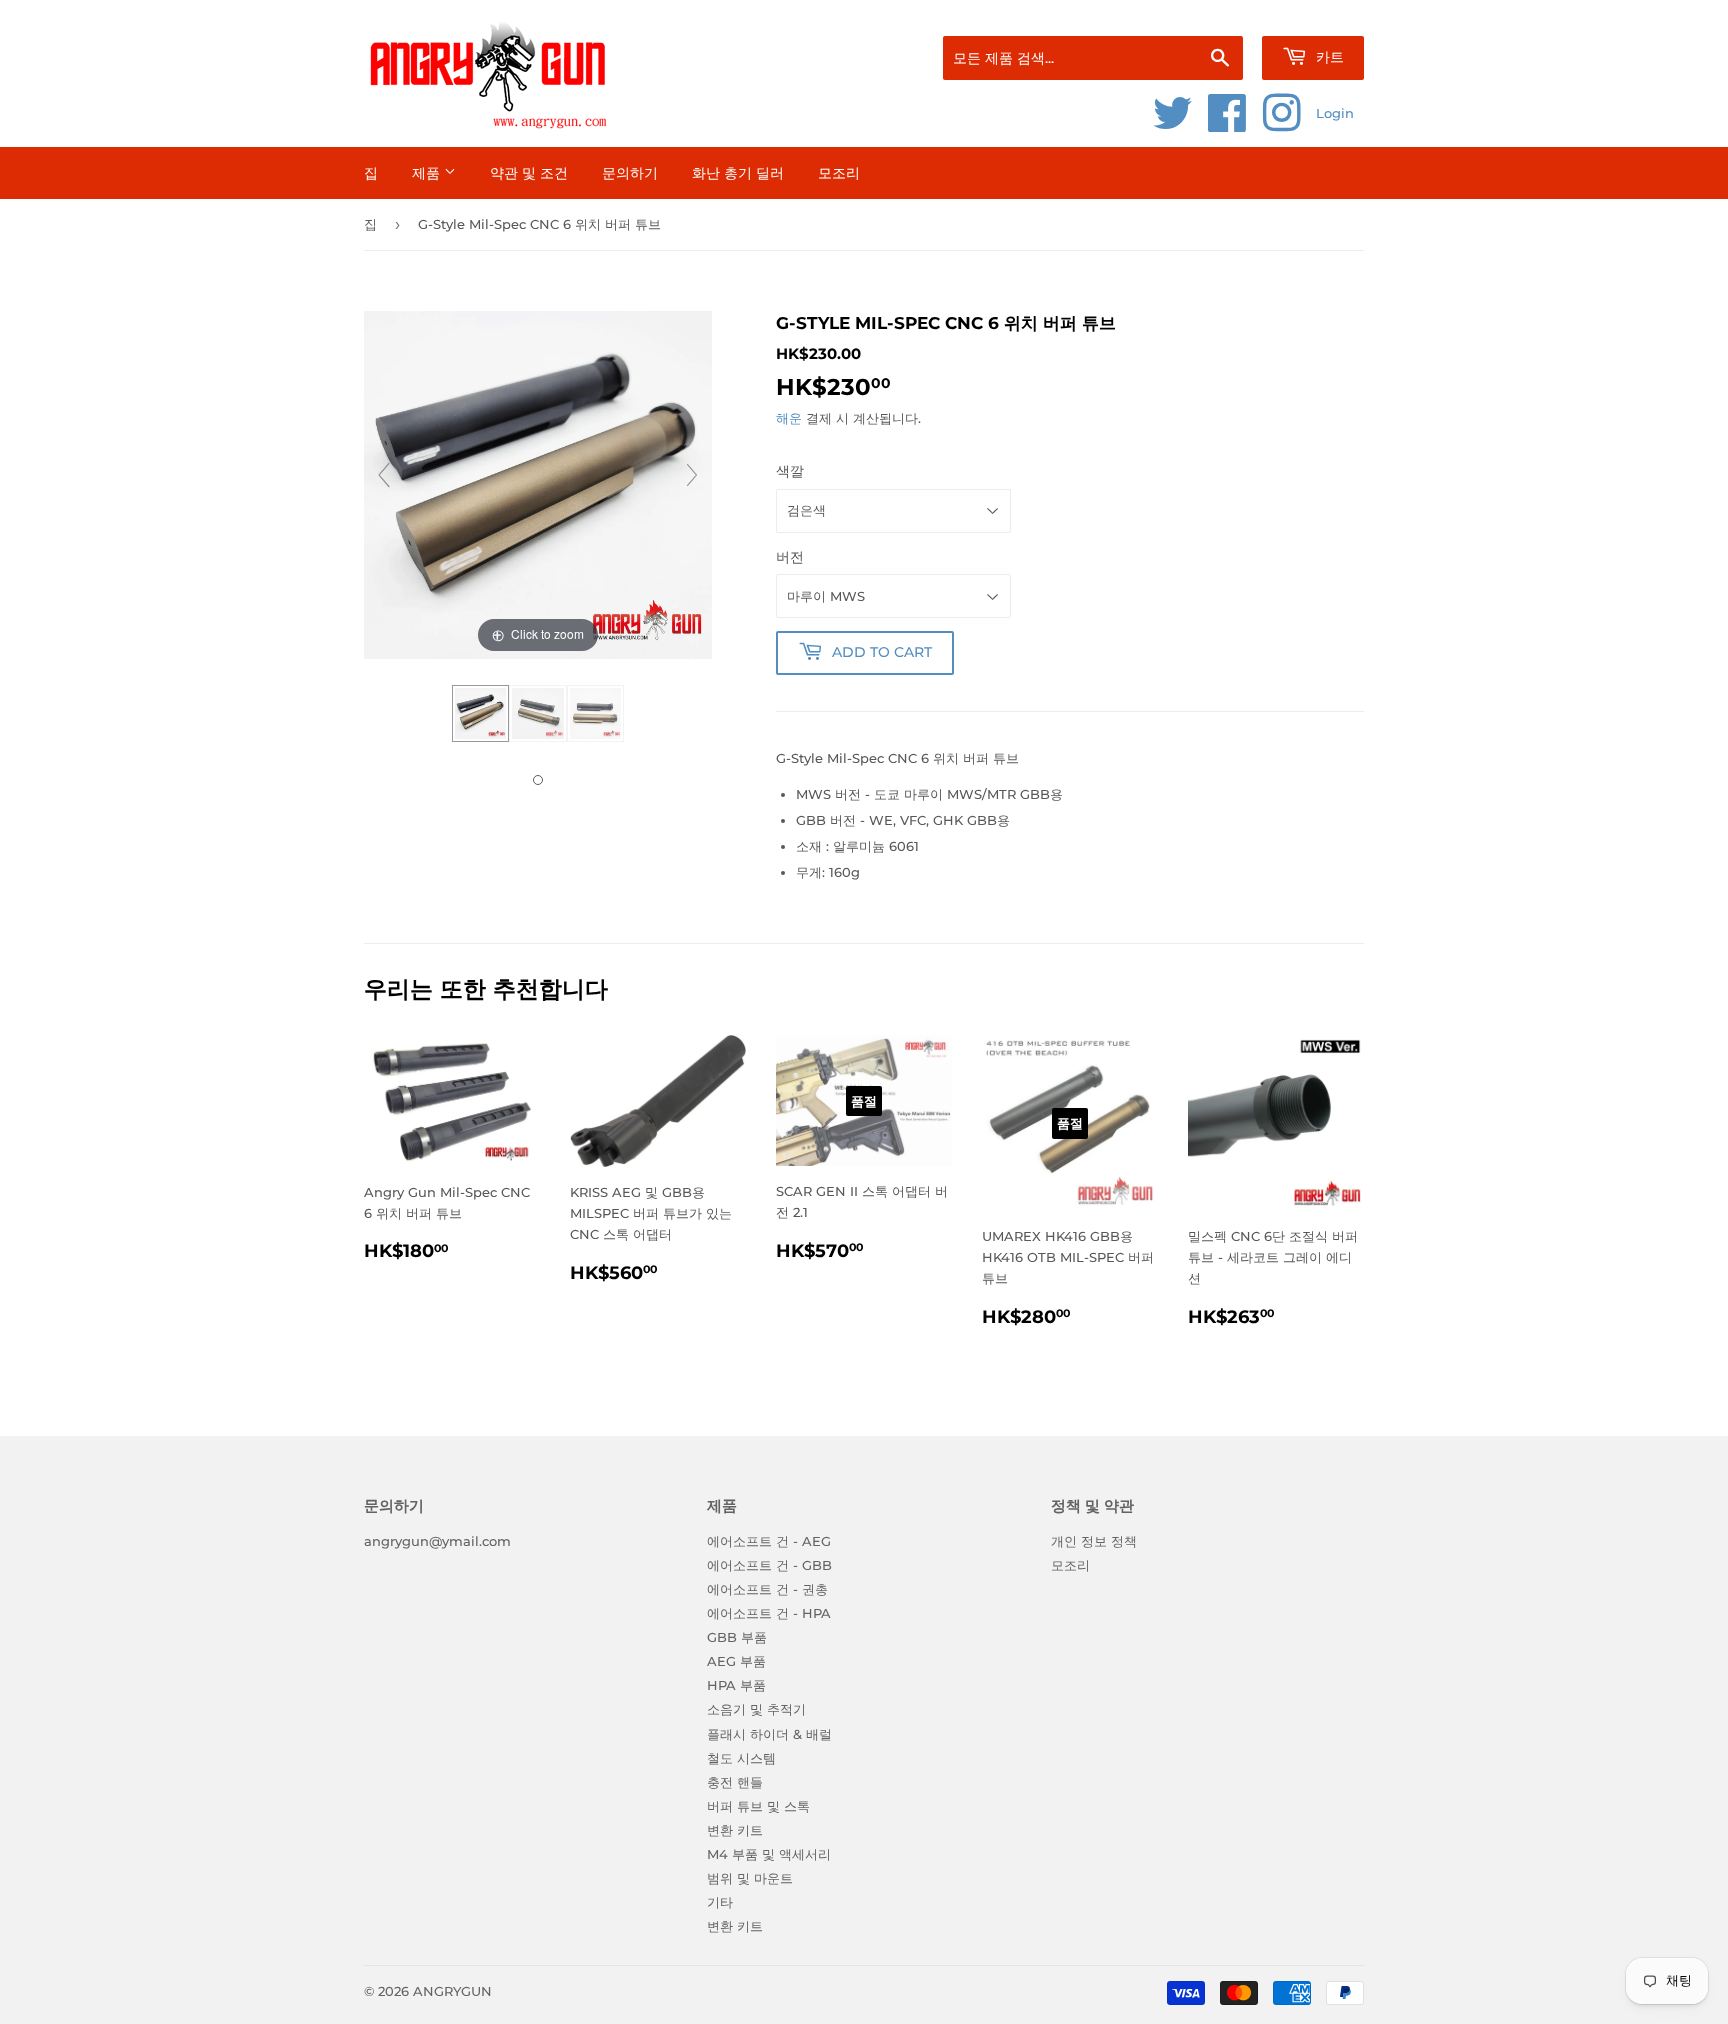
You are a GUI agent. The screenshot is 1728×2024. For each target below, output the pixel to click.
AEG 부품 (736, 1661)
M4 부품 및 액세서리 (769, 1854)
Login (1335, 113)
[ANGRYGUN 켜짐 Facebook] (1227, 124)
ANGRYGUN (452, 1991)
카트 (1328, 57)
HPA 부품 (736, 1685)
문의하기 (630, 173)
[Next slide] (692, 475)
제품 (428, 173)
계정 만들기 (1335, 11)
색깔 (790, 471)
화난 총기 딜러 (738, 173)
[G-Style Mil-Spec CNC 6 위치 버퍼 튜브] (481, 714)
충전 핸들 (735, 1782)
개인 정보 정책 (1094, 1541)
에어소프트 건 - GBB (769, 1565)
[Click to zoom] (538, 483)
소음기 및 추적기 (756, 1709)
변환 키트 (735, 1830)
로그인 (1251, 11)
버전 (790, 557)
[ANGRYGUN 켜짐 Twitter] (1173, 124)
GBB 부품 (737, 1637)
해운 (789, 418)
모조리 (839, 173)
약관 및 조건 (529, 173)
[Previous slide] (384, 475)
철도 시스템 (741, 1758)
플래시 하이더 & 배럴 (769, 1734)
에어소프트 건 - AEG (769, 1541)
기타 (720, 1902)
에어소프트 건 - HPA (769, 1613)
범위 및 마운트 (750, 1878)
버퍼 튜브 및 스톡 (758, 1806)
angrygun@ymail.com (437, 1541)
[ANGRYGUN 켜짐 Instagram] (1282, 124)
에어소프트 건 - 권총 (767, 1589)
